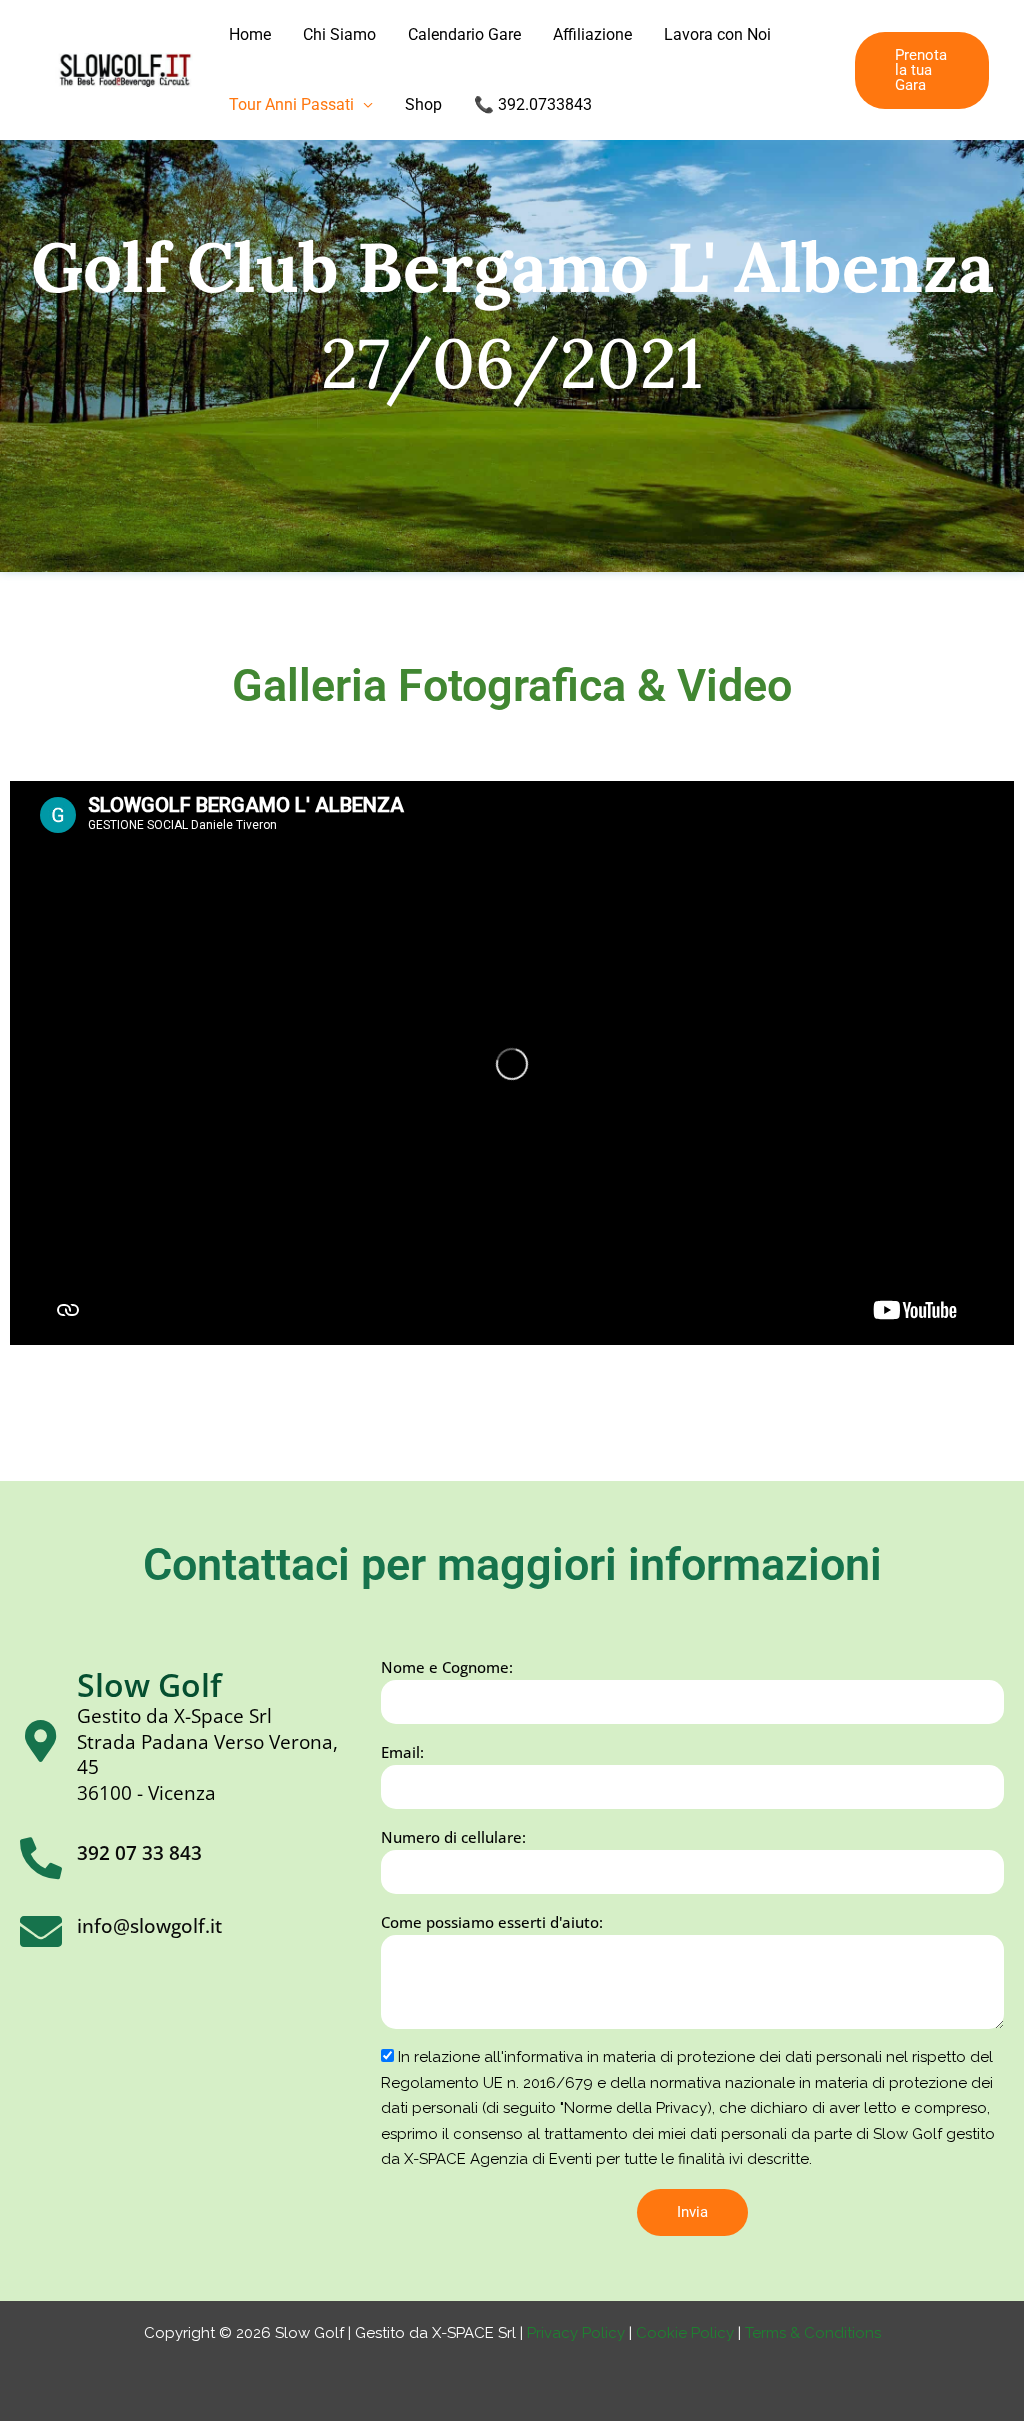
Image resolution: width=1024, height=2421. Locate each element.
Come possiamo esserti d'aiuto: (492, 1922)
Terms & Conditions (813, 2333)
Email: (402, 1752)
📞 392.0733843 (533, 104)
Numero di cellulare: (453, 1837)
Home (250, 34)
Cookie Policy (687, 2333)
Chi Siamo (339, 34)
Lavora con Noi (717, 34)
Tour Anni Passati (291, 104)
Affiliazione (592, 34)
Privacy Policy (576, 2333)
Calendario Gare (464, 34)
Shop (423, 104)
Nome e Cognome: (447, 1667)
